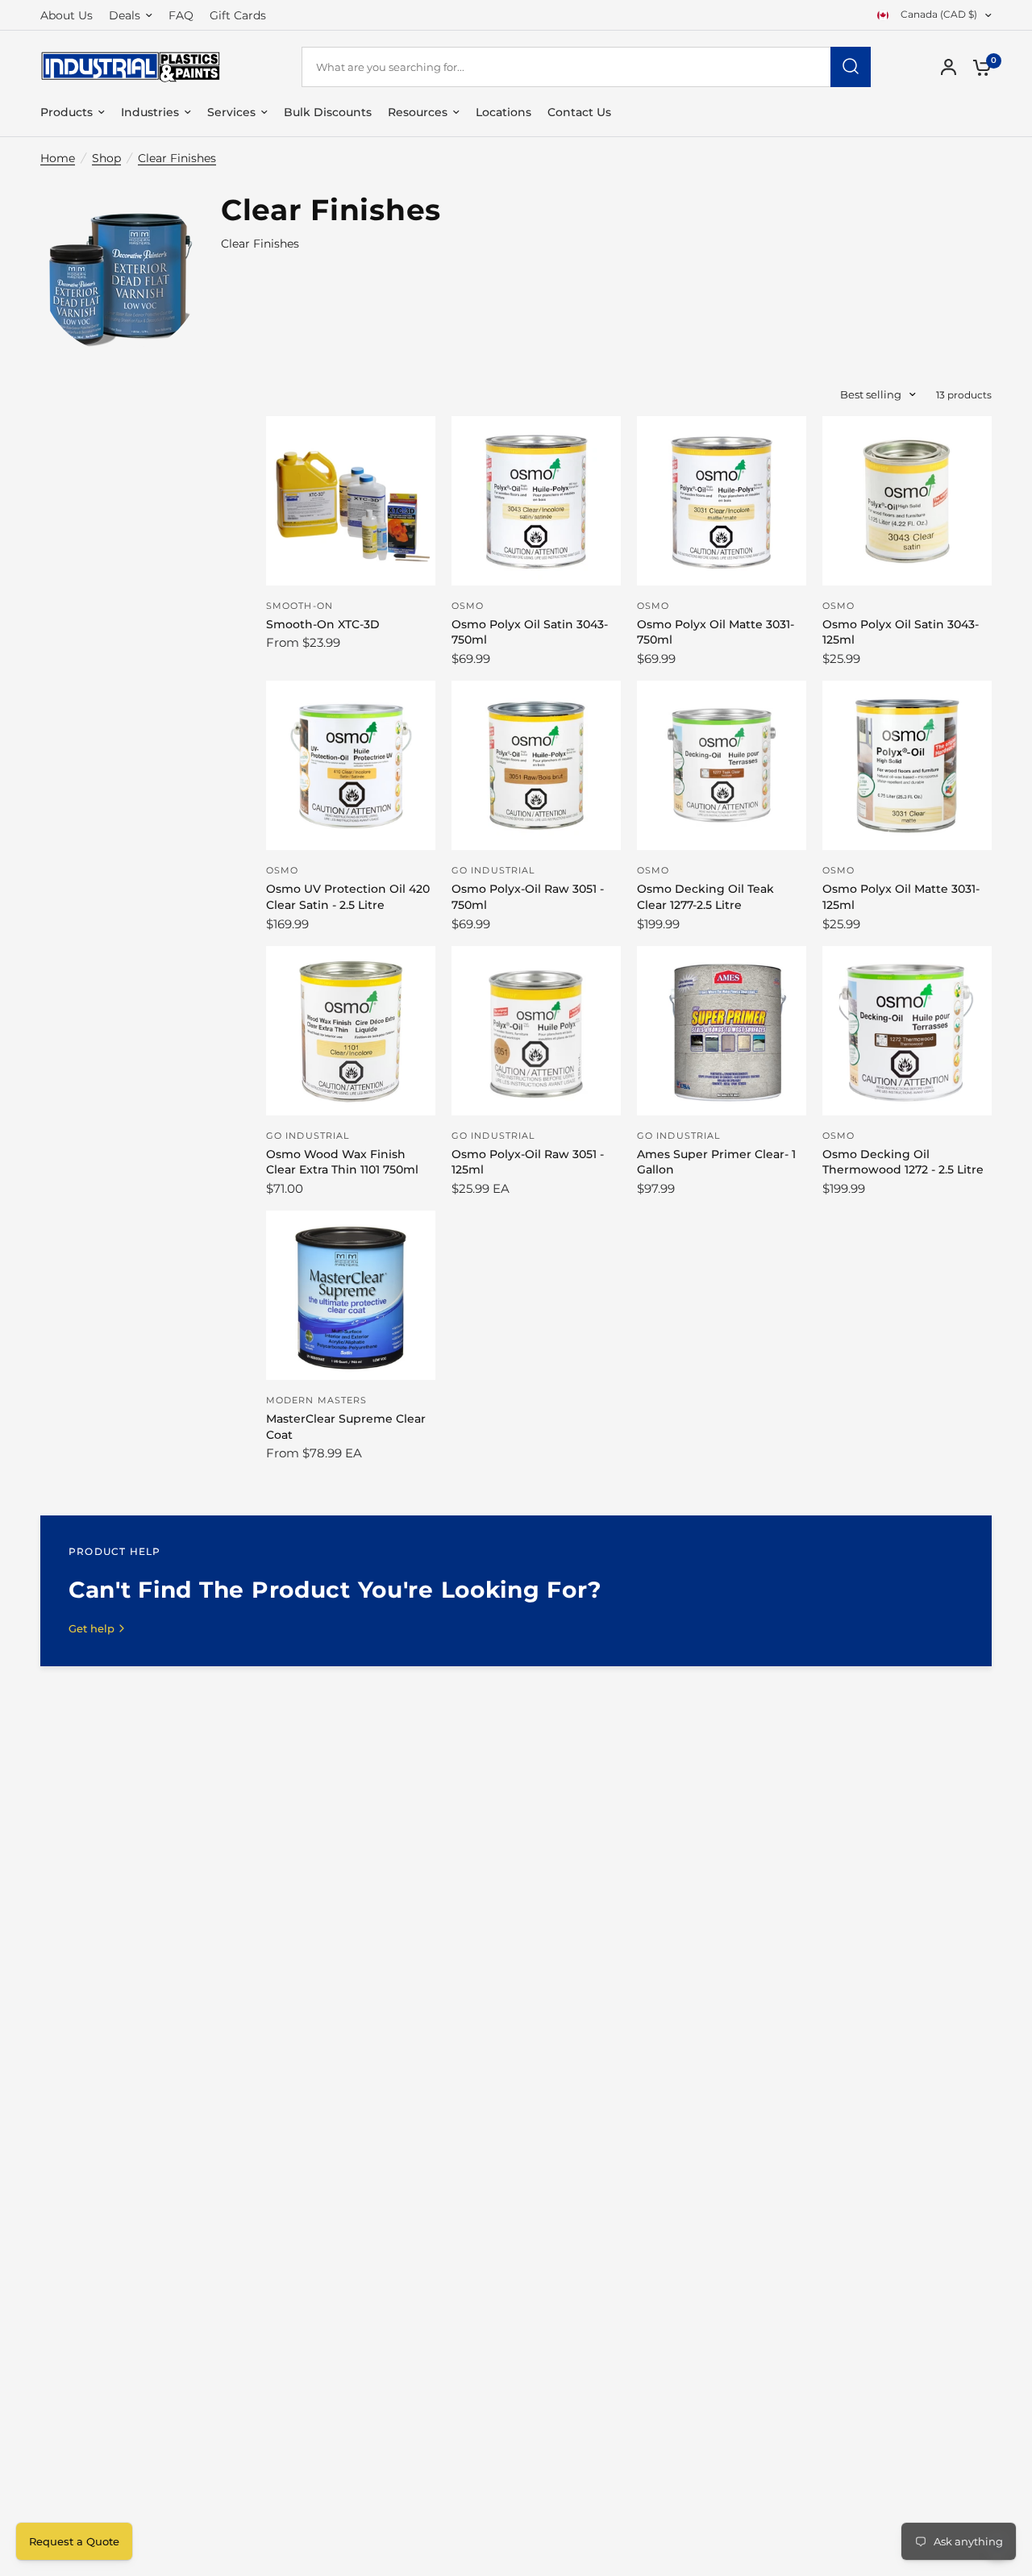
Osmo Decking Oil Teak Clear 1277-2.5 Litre (705, 897)
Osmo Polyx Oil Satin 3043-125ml (901, 632)
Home (58, 158)
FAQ (181, 15)
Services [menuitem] (231, 112)
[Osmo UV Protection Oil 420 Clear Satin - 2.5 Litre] (351, 765)
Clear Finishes (177, 158)
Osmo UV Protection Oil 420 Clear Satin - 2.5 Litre (348, 897)
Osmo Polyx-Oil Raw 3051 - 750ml (528, 897)
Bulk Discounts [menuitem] (328, 112)
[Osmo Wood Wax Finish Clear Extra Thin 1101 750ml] (351, 1031)
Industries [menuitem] (150, 112)
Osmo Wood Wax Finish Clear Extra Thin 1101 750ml (342, 1162)
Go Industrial (493, 870)
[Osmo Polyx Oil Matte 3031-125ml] (907, 765)
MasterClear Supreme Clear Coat (346, 1427)
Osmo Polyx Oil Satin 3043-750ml (530, 632)
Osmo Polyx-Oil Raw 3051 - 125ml (528, 1162)
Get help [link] (92, 1629)
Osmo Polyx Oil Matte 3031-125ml (901, 897)
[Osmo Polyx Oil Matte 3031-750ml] (722, 501)
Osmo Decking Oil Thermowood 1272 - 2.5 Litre (903, 1162)
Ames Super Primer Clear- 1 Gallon (716, 1162)
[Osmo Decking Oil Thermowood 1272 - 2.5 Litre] (907, 1031)
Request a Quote (74, 2541)
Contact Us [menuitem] (579, 112)
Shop (106, 158)
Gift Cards (238, 15)
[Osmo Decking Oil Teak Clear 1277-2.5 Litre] (722, 765)
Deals (125, 15)
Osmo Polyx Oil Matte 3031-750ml (716, 632)
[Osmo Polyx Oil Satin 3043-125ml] (907, 501)
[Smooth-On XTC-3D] (351, 501)
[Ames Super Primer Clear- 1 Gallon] (722, 1031)
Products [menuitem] (67, 112)
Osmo (468, 606)
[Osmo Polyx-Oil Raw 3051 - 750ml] (536, 765)
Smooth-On (300, 606)
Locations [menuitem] (504, 112)
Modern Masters (316, 1400)
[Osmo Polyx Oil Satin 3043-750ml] (536, 501)
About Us (67, 15)
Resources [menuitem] (418, 112)
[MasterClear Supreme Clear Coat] (351, 1295)
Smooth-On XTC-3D (323, 624)
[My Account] (949, 67)
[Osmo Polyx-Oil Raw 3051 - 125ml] (536, 1031)
